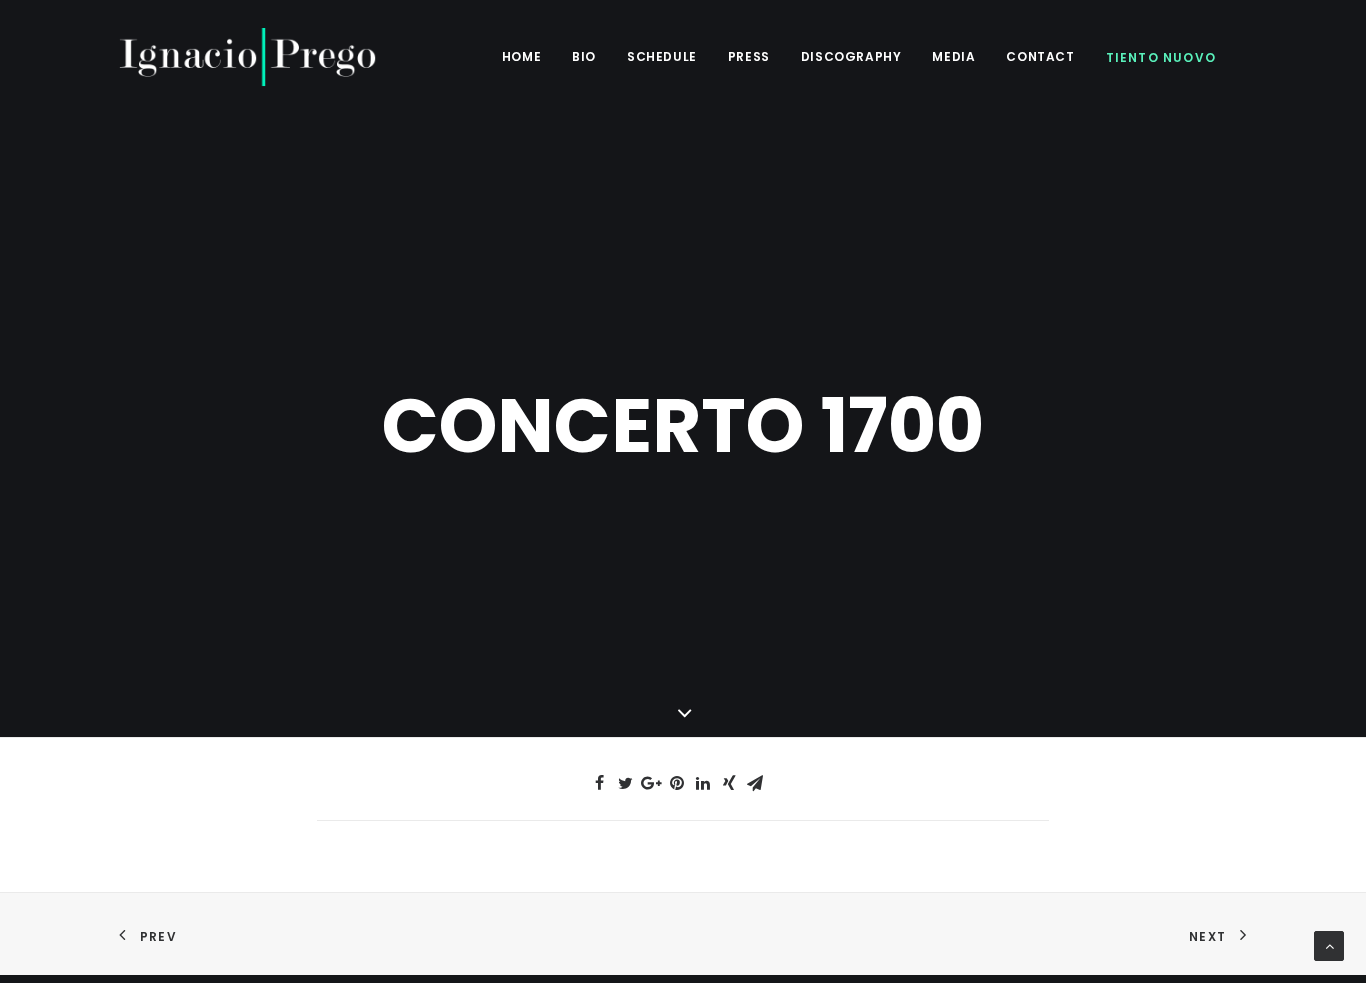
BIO (584, 56)
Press (749, 56)
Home (521, 56)
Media (953, 56)
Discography (851, 56)
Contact (1040, 56)
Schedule (662, 56)
